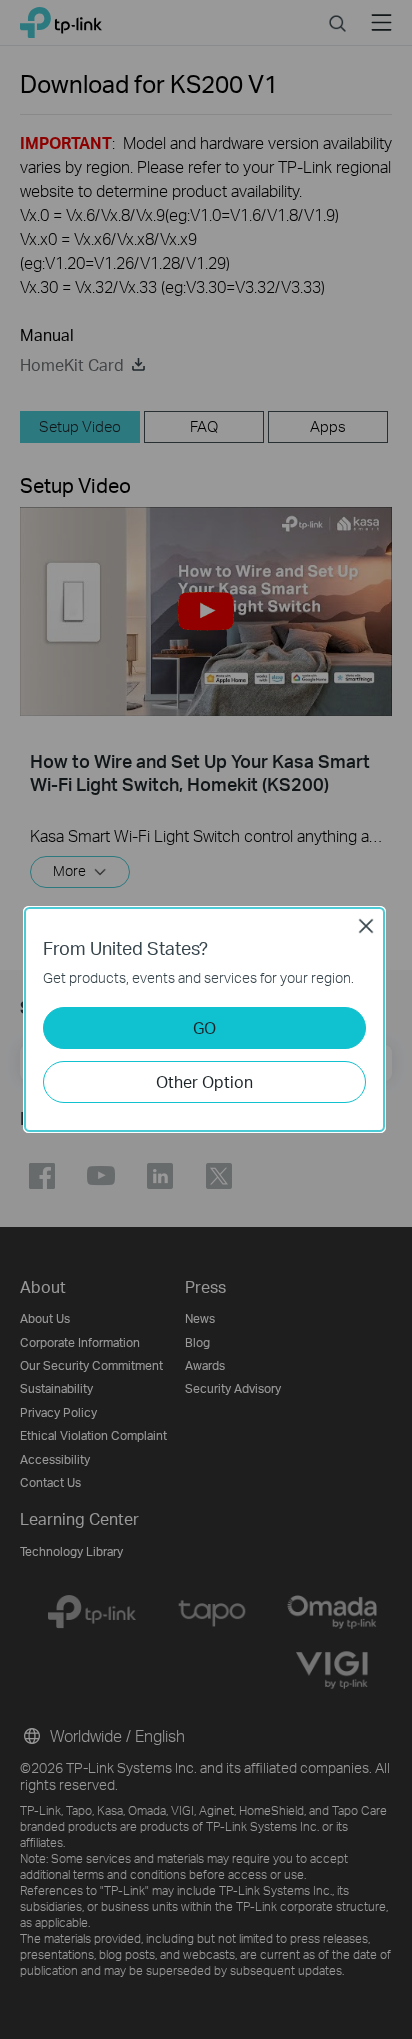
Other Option (204, 1081)
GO (204, 1027)
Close (366, 926)
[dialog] (206, 1019)
